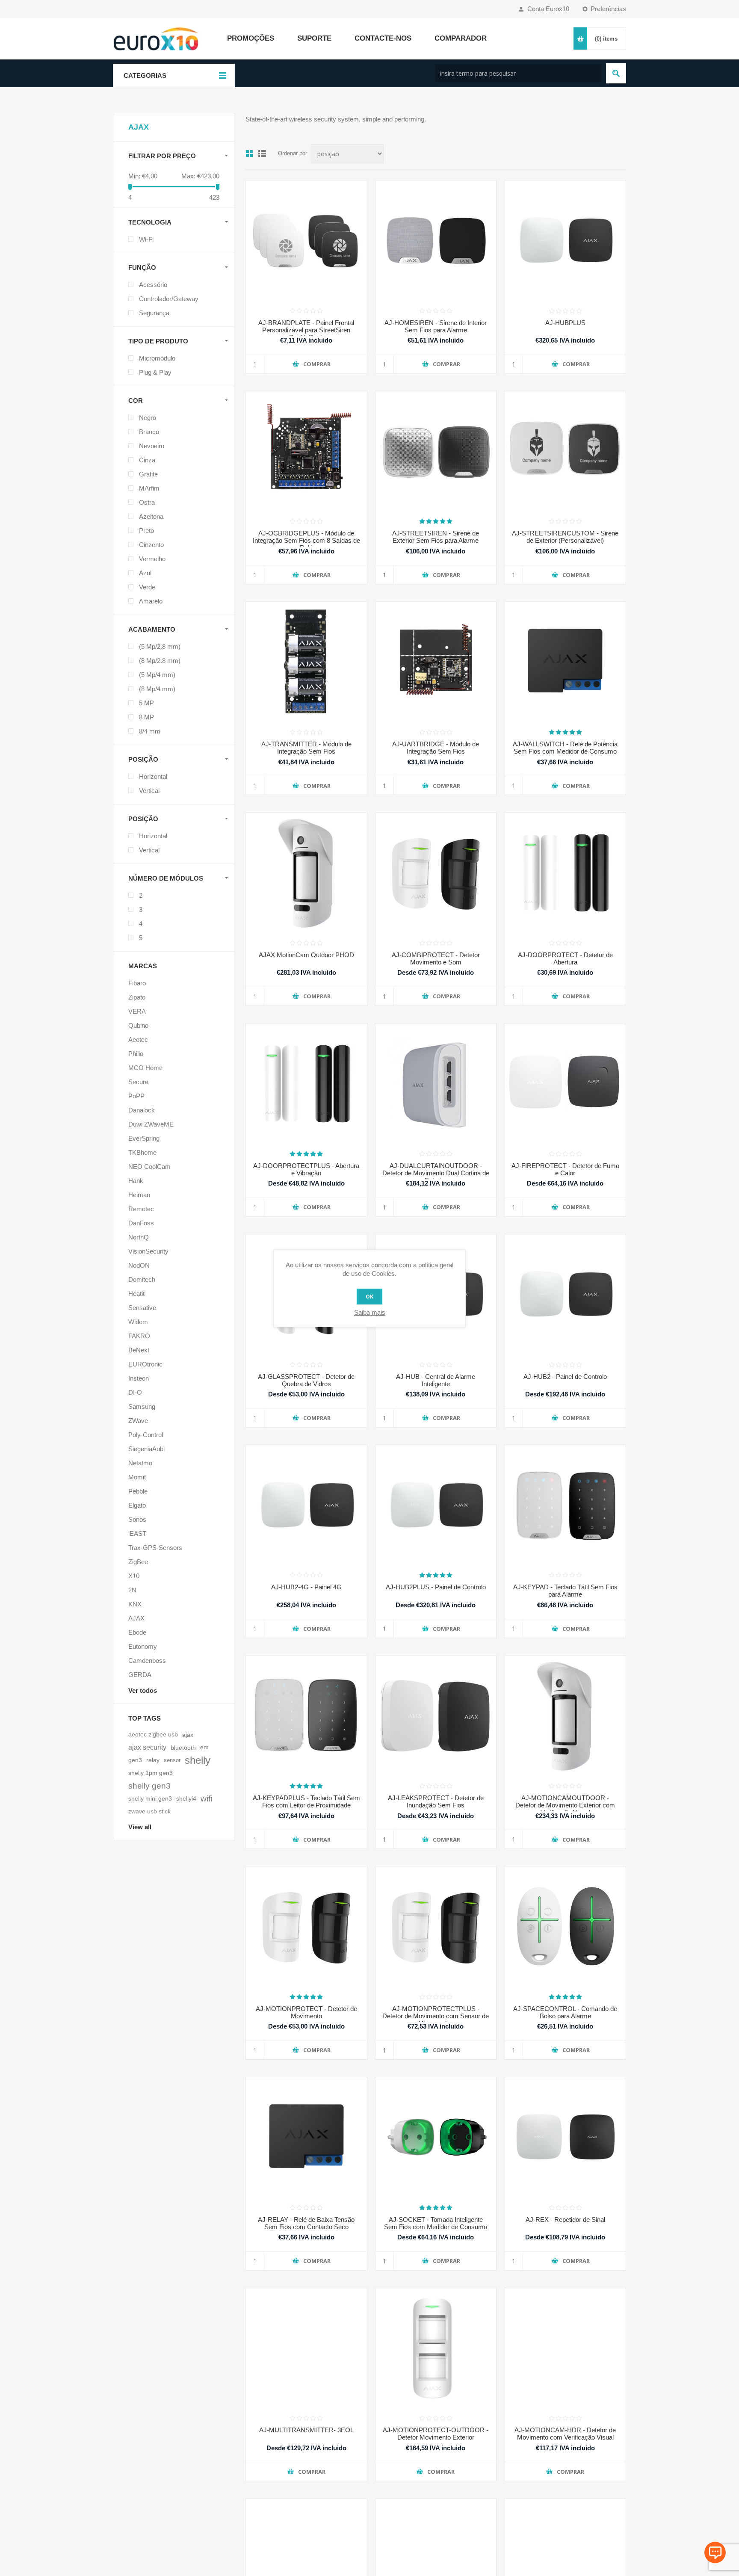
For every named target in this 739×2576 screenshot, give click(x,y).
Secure (138, 1082)
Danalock (142, 1110)
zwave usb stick (149, 1811)
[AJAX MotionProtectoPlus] (436, 1927)
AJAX (136, 1618)
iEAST (137, 1533)
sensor (172, 1760)
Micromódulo (157, 358)
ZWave (138, 1421)
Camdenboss (147, 1661)
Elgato (137, 1505)
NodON (139, 1265)
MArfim (149, 488)
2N (132, 1590)
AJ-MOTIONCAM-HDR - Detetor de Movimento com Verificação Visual (565, 2434)
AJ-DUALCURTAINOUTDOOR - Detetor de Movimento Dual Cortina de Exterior (436, 1173)
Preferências (608, 9)
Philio (136, 1054)
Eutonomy (143, 1646)
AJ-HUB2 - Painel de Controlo (565, 1377)
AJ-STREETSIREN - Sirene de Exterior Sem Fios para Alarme (436, 537)
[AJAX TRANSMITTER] (306, 662)
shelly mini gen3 (150, 1799)
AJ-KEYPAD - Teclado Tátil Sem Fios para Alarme (565, 1591)
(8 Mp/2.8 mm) (160, 661)
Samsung (142, 1406)
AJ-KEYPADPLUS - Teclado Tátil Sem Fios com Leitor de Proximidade (306, 1801)
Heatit (136, 1294)
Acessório (153, 285)
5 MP (146, 703)
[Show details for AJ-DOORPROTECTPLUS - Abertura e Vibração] (306, 1084)
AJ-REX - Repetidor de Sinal (565, 2220)
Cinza (147, 460)
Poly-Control (146, 1435)
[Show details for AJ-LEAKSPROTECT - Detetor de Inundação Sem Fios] (436, 1716)
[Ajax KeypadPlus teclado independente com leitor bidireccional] (306, 1716)
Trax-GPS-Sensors (155, 1548)
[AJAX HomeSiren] (436, 241)
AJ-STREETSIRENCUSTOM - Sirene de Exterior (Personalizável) (565, 537)
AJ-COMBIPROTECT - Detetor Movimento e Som (436, 958)
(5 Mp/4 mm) (157, 675)
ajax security (147, 1747)
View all (140, 1827)
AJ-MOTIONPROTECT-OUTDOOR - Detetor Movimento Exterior (436, 2434)
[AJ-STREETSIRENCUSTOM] (565, 452)
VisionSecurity (148, 1251)
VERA (137, 1011)
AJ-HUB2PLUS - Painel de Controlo (436, 1587)
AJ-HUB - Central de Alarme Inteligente (436, 1380)
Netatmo (140, 1463)
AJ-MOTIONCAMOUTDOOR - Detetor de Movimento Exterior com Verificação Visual (565, 1805)
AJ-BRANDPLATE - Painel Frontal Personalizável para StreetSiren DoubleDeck (306, 330)
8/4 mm (150, 731)
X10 (134, 1576)
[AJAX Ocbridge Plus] (306, 452)
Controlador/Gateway (169, 299)
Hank (136, 1181)
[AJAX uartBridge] (436, 662)
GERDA (140, 1675)
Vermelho (152, 559)
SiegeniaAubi (146, 1449)
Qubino (138, 1025)
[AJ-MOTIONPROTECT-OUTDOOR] (436, 2349)
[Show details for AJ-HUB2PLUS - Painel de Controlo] (436, 1506)
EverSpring (144, 1138)
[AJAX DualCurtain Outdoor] (436, 1084)
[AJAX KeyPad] (565, 1506)
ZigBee (138, 1562)
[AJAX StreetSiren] (436, 452)
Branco (149, 432)
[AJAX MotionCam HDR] (565, 2349)
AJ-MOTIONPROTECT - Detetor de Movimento (306, 2012)
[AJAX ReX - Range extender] (565, 2138)
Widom (138, 1322)
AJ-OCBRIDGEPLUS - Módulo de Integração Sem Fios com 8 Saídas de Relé (306, 540)
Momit (137, 1477)
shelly (198, 1760)
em (204, 1747)
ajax (188, 1735)
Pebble (138, 1491)
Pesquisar (616, 73)
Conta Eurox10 (548, 9)
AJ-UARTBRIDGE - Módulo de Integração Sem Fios (436, 748)
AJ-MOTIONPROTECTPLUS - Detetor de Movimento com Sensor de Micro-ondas (436, 2016)
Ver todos (143, 1690)
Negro (148, 418)
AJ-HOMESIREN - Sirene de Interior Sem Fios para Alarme (436, 326)
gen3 (135, 1760)
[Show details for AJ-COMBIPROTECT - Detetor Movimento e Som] (436, 873)
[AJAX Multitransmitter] (306, 2349)
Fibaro (137, 983)
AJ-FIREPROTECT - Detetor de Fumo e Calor (565, 1169)
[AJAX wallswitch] (565, 662)
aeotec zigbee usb (153, 1735)
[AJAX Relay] (306, 2138)
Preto (146, 531)
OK (369, 1297)
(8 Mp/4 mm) (157, 689)
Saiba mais (370, 1312)
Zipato (137, 997)
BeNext (139, 1350)
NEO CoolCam (149, 1167)
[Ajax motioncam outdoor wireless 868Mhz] (306, 873)
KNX (135, 1604)
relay (153, 1760)
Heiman (139, 1195)
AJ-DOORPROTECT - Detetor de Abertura (565, 958)
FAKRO (139, 1336)
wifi (206, 1799)
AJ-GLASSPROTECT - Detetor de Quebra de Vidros (306, 1380)
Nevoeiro (152, 446)
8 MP (146, 717)
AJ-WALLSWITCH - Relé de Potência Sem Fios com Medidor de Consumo (565, 748)
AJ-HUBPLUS (565, 323)
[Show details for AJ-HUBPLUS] (565, 241)
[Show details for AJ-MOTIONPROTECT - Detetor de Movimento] (306, 1927)
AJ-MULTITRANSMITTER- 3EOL (306, 2430)
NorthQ (139, 1237)
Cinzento (151, 545)
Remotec (141, 1209)
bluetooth (183, 1748)
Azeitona (151, 516)
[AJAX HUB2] (565, 1295)
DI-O (135, 1392)
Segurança (154, 313)
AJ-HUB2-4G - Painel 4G (306, 1587)
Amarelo (151, 601)
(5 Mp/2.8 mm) (160, 646)
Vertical (149, 791)
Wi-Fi (146, 239)
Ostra (147, 502)
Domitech (142, 1279)
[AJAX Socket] (436, 2138)
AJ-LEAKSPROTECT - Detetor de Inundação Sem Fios (436, 1801)
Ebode (137, 1632)
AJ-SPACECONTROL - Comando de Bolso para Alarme (565, 2012)
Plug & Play (155, 372)
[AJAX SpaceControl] (565, 1927)
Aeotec (138, 1040)
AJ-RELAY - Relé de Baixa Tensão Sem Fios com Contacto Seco (306, 2223)
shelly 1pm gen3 (151, 1773)
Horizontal (153, 776)
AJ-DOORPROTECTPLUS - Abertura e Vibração (306, 1169)
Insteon (139, 1378)
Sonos (137, 1519)
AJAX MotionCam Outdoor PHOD (306, 955)
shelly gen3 (149, 1786)
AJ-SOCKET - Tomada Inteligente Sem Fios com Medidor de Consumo (436, 2223)
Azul (145, 573)
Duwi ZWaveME (151, 1124)
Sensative (142, 1308)
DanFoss (141, 1223)
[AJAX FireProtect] (565, 1084)
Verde (147, 587)
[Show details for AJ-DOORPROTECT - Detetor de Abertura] (565, 873)
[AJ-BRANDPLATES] (306, 241)
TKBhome (142, 1152)
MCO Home (145, 1068)
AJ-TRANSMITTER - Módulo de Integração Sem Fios (306, 748)
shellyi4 (186, 1799)
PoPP (136, 1096)
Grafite (148, 474)
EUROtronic (145, 1364)
